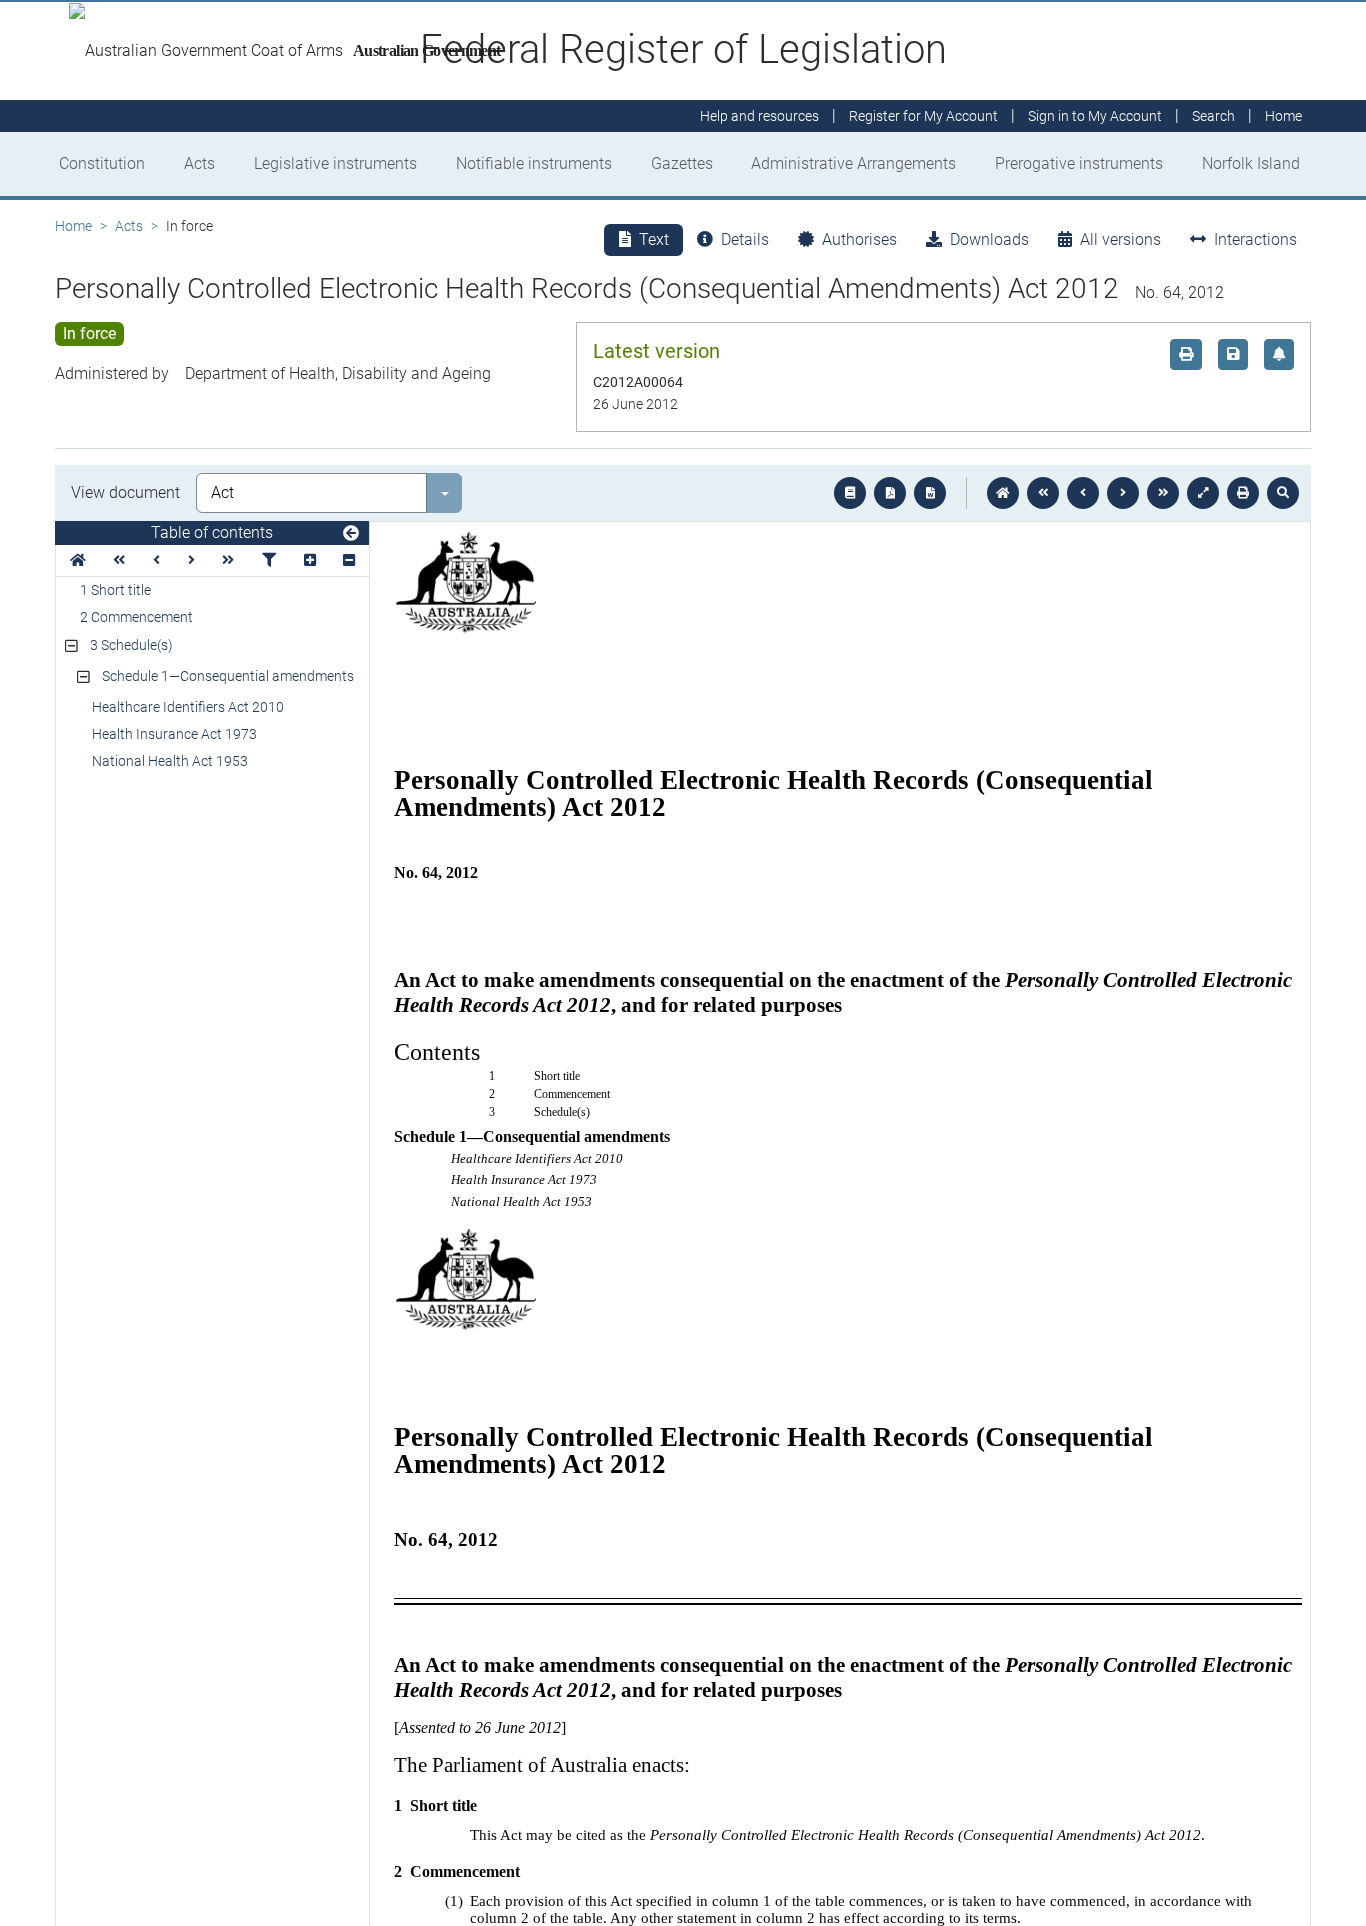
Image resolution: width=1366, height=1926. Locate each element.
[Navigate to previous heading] (156, 560)
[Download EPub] (850, 493)
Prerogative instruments (1079, 163)
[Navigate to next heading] (191, 560)
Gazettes (682, 163)
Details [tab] (745, 239)
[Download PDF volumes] (890, 493)
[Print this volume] (1243, 493)
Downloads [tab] (989, 239)
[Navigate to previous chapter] (1043, 493)
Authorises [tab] (859, 239)
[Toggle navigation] (351, 534)
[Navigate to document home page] (78, 560)
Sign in (1095, 116)
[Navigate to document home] (1003, 493)
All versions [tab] (1120, 239)
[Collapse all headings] (349, 560)
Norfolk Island (1251, 163)
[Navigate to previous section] (1083, 493)
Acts (199, 163)
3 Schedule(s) (131, 645)
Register (923, 116)
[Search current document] (1283, 493)
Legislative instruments (335, 163)
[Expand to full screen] (1203, 493)
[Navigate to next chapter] (1163, 493)
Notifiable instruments (534, 163)
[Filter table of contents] (269, 560)
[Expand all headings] (310, 560)
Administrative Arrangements (853, 163)
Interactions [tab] (1255, 239)
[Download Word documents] (930, 493)
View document (125, 492)
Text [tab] (654, 239)
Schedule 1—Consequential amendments (228, 676)
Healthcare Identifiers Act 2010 (188, 707)
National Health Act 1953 (170, 761)
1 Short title (115, 590)
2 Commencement (136, 617)
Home (73, 226)
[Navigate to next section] (1123, 493)
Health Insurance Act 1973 (174, 734)
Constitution (102, 163)
